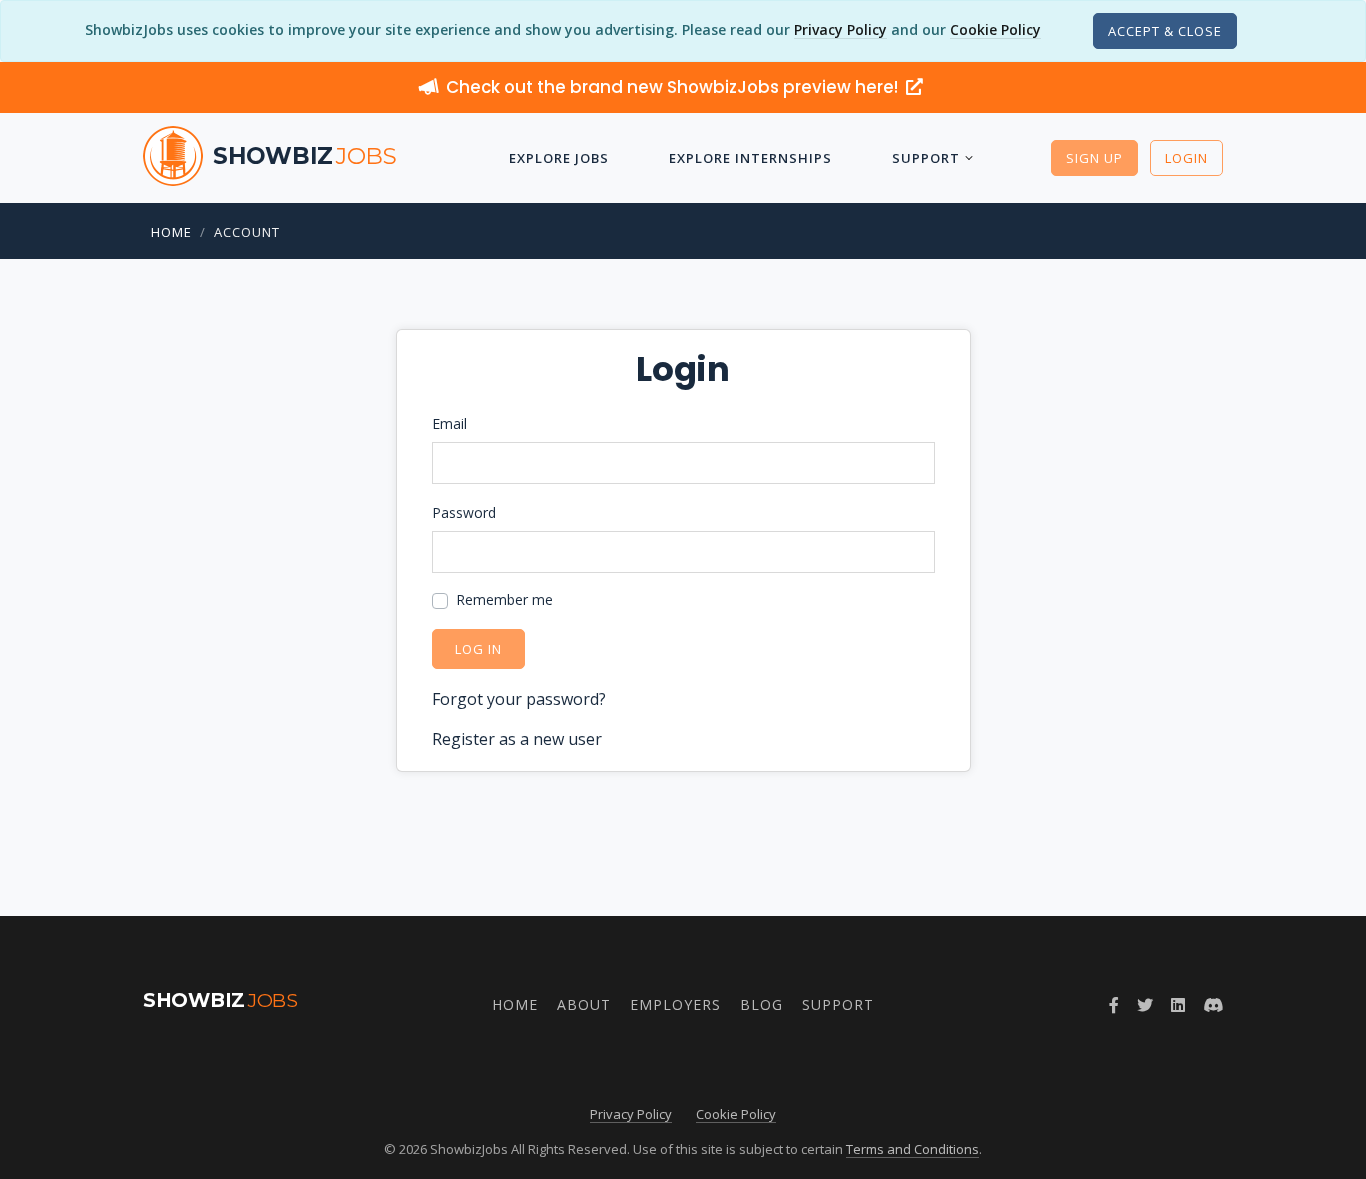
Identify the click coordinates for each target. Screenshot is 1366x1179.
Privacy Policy (840, 29)
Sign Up (1094, 158)
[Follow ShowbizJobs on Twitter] (1145, 1005)
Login (1186, 158)
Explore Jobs (559, 158)
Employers (675, 1004)
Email (449, 423)
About (584, 1004)
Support (926, 158)
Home (171, 232)
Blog (761, 1004)
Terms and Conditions (912, 1149)
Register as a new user (517, 739)
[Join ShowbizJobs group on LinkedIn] (1178, 1005)
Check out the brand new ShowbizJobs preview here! (674, 87)
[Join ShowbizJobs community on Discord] (1213, 1005)
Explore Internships (750, 158)
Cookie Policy (995, 29)
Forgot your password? (519, 699)
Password (464, 512)
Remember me (504, 599)
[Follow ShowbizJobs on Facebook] (1114, 1005)
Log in (478, 649)
